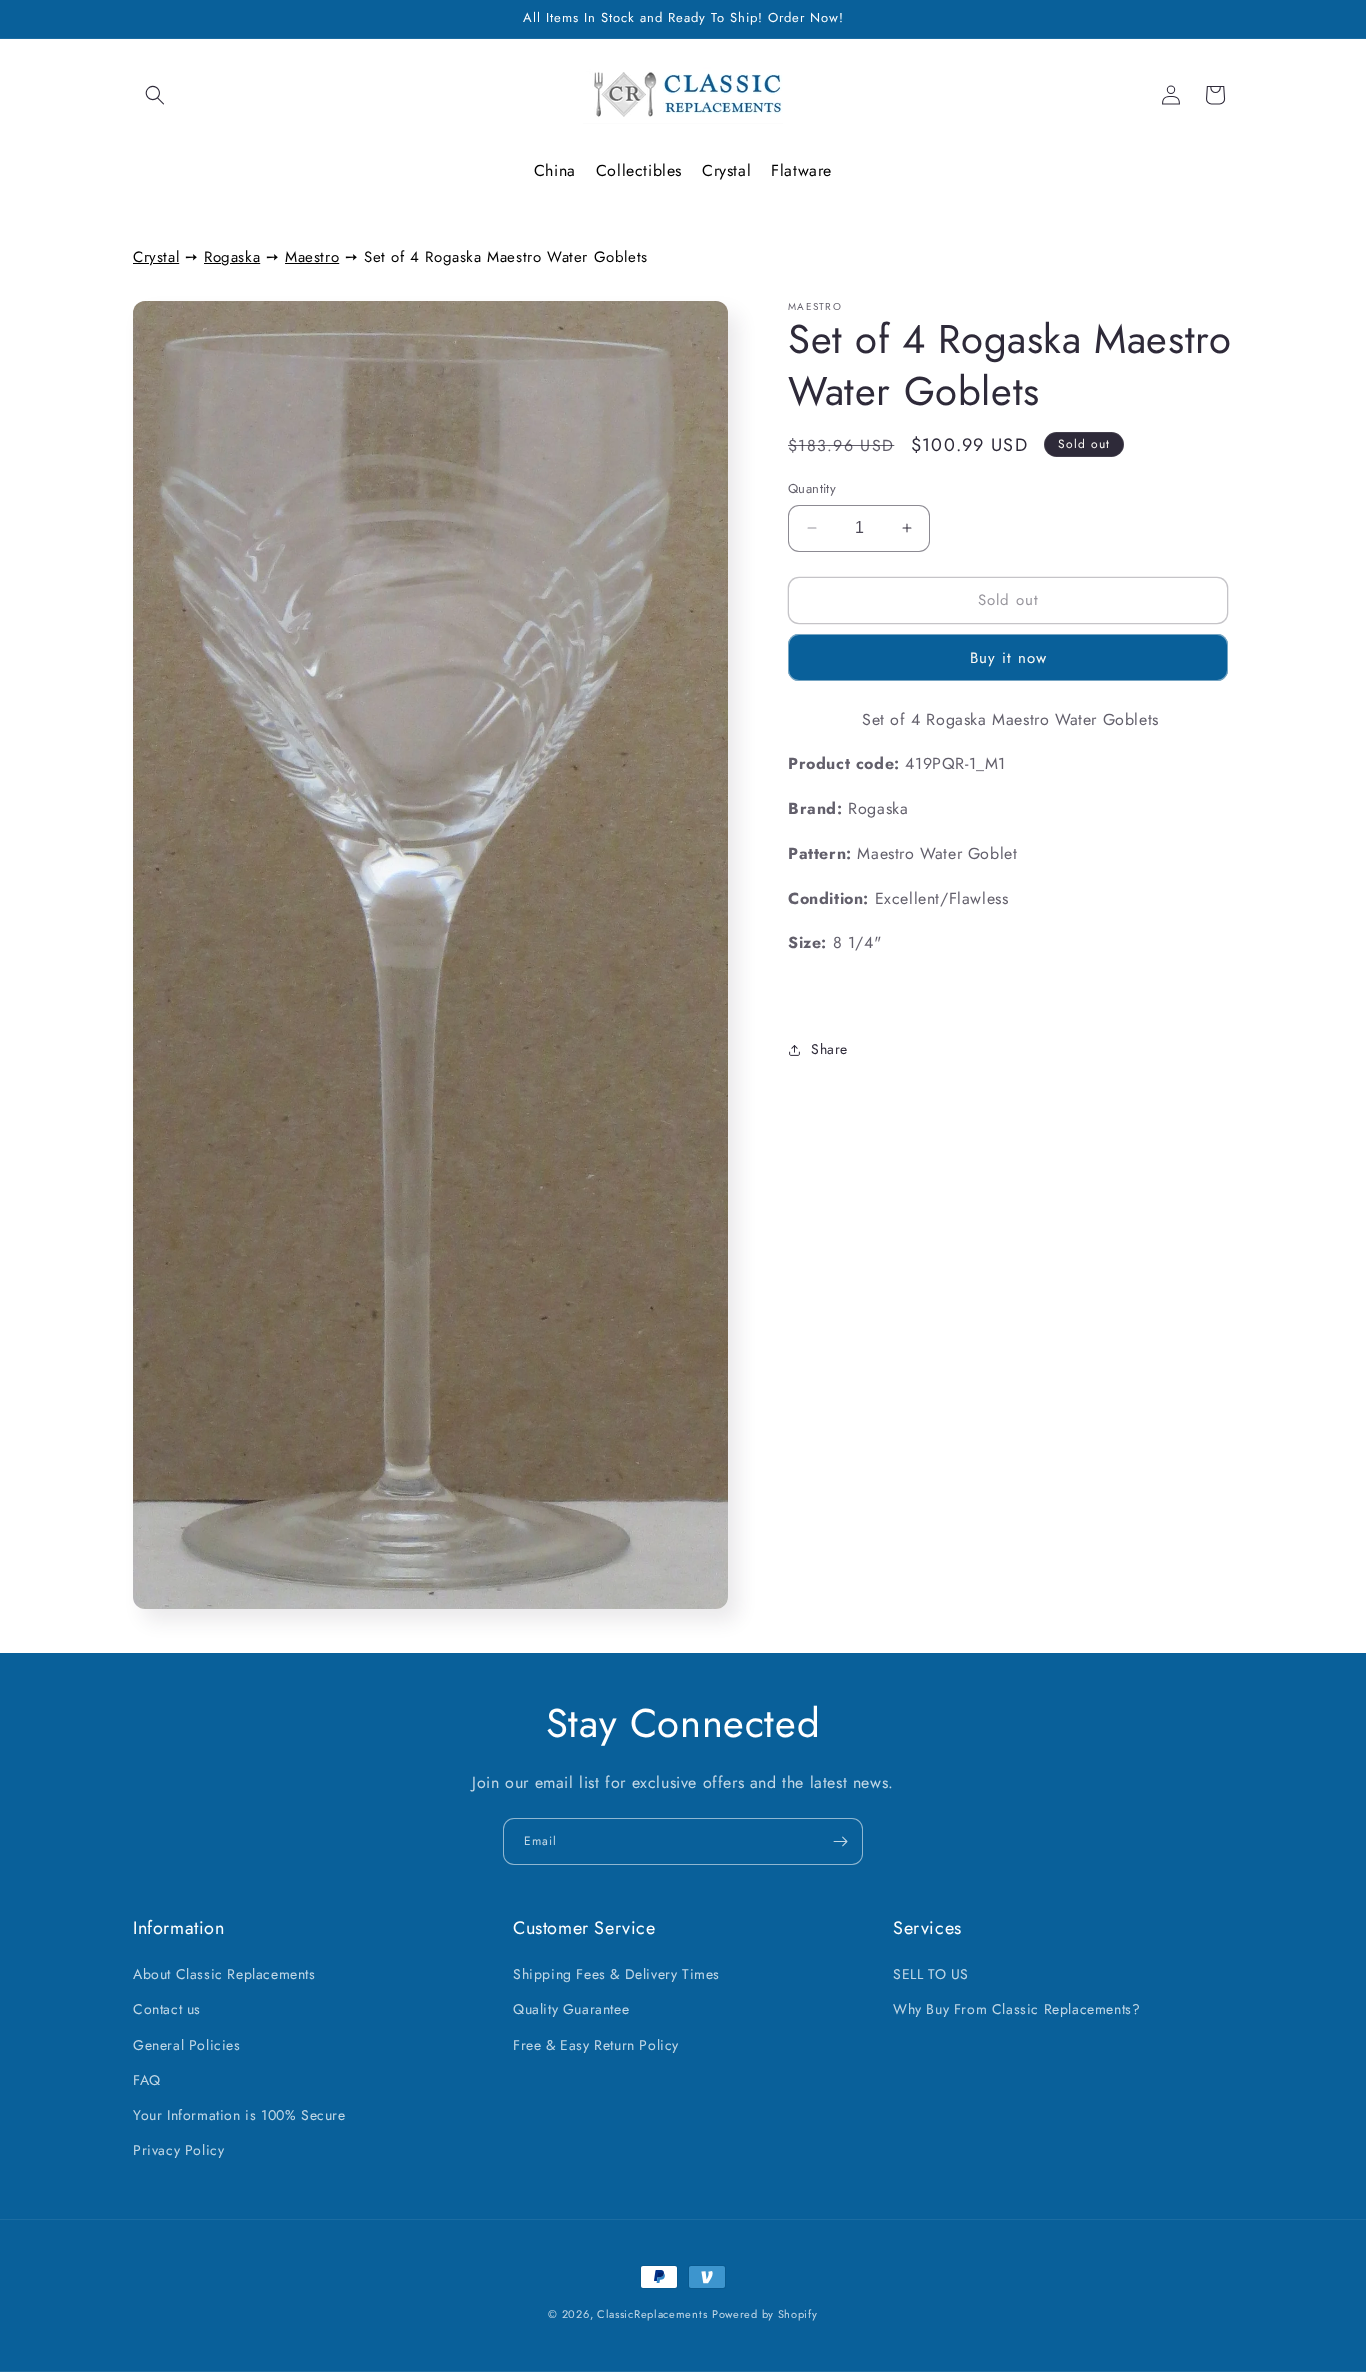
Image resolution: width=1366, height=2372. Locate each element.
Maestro (312, 257)
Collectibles (639, 170)
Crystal (726, 170)
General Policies (187, 2045)
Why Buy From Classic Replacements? (1016, 2010)
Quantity (812, 488)
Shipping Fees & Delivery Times (616, 1974)
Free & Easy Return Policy (596, 2045)
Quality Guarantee (571, 2010)
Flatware (801, 170)
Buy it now (1008, 658)
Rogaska (232, 257)
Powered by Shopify (765, 2314)
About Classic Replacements (224, 1974)
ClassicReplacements (652, 2314)
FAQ (147, 2080)
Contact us (167, 2010)
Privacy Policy (178, 2150)
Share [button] (829, 1050)
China (555, 170)
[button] (155, 95)
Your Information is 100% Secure (239, 2115)
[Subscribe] (840, 1841)
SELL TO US (931, 1974)
